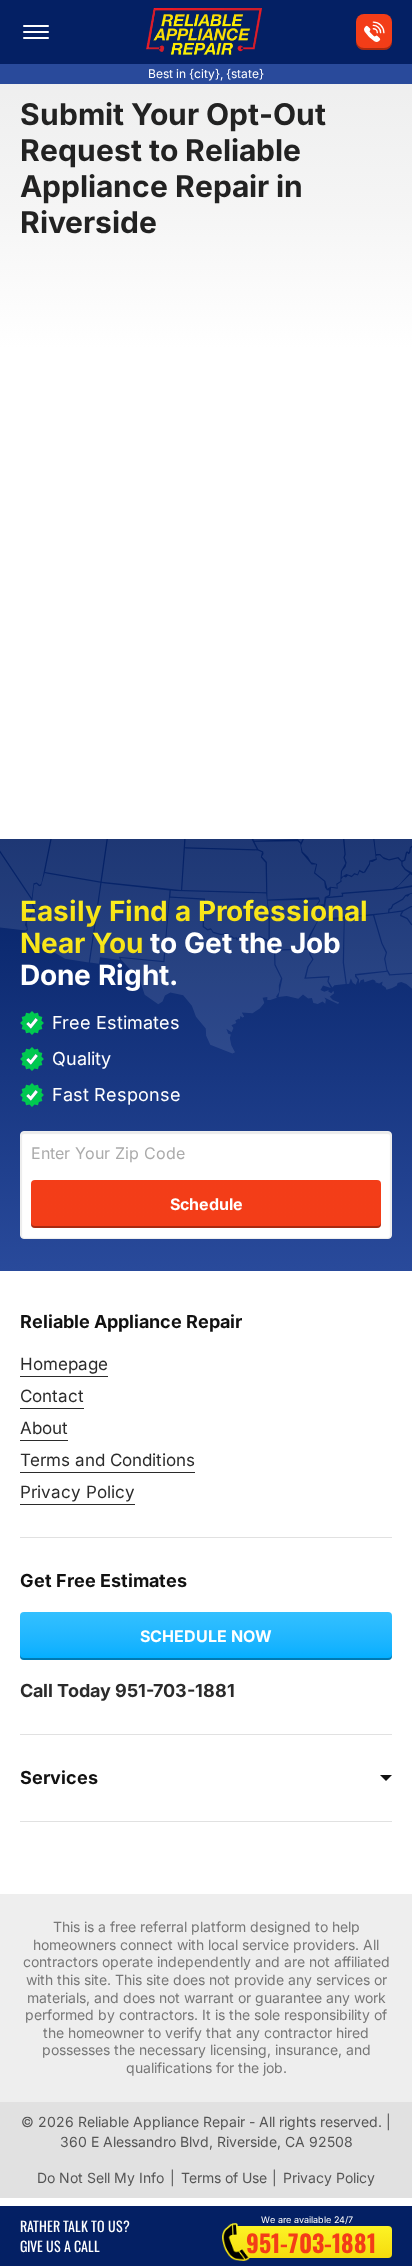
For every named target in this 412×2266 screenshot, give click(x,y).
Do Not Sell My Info (100, 2177)
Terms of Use (224, 2177)
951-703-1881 (311, 2242)
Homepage (64, 1364)
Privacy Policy (77, 1492)
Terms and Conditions (107, 1460)
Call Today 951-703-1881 (127, 1690)
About (44, 1428)
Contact (52, 1396)
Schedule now (206, 1636)
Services (59, 1777)
